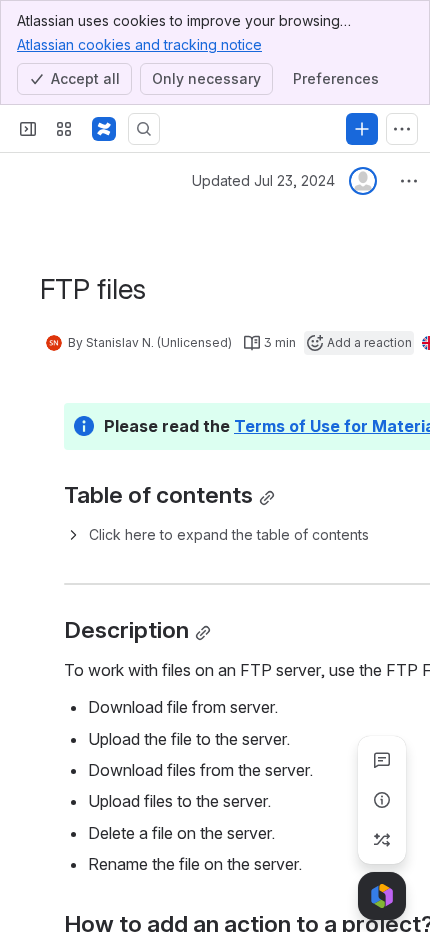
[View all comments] (382, 760)
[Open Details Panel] (382, 800)
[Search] (144, 129)
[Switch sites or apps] (64, 129)
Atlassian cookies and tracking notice (139, 44)
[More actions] (409, 181)
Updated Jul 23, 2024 (263, 180)
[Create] (362, 129)
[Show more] (402, 129)
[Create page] (382, 840)
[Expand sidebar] (28, 129)
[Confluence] (104, 129)
